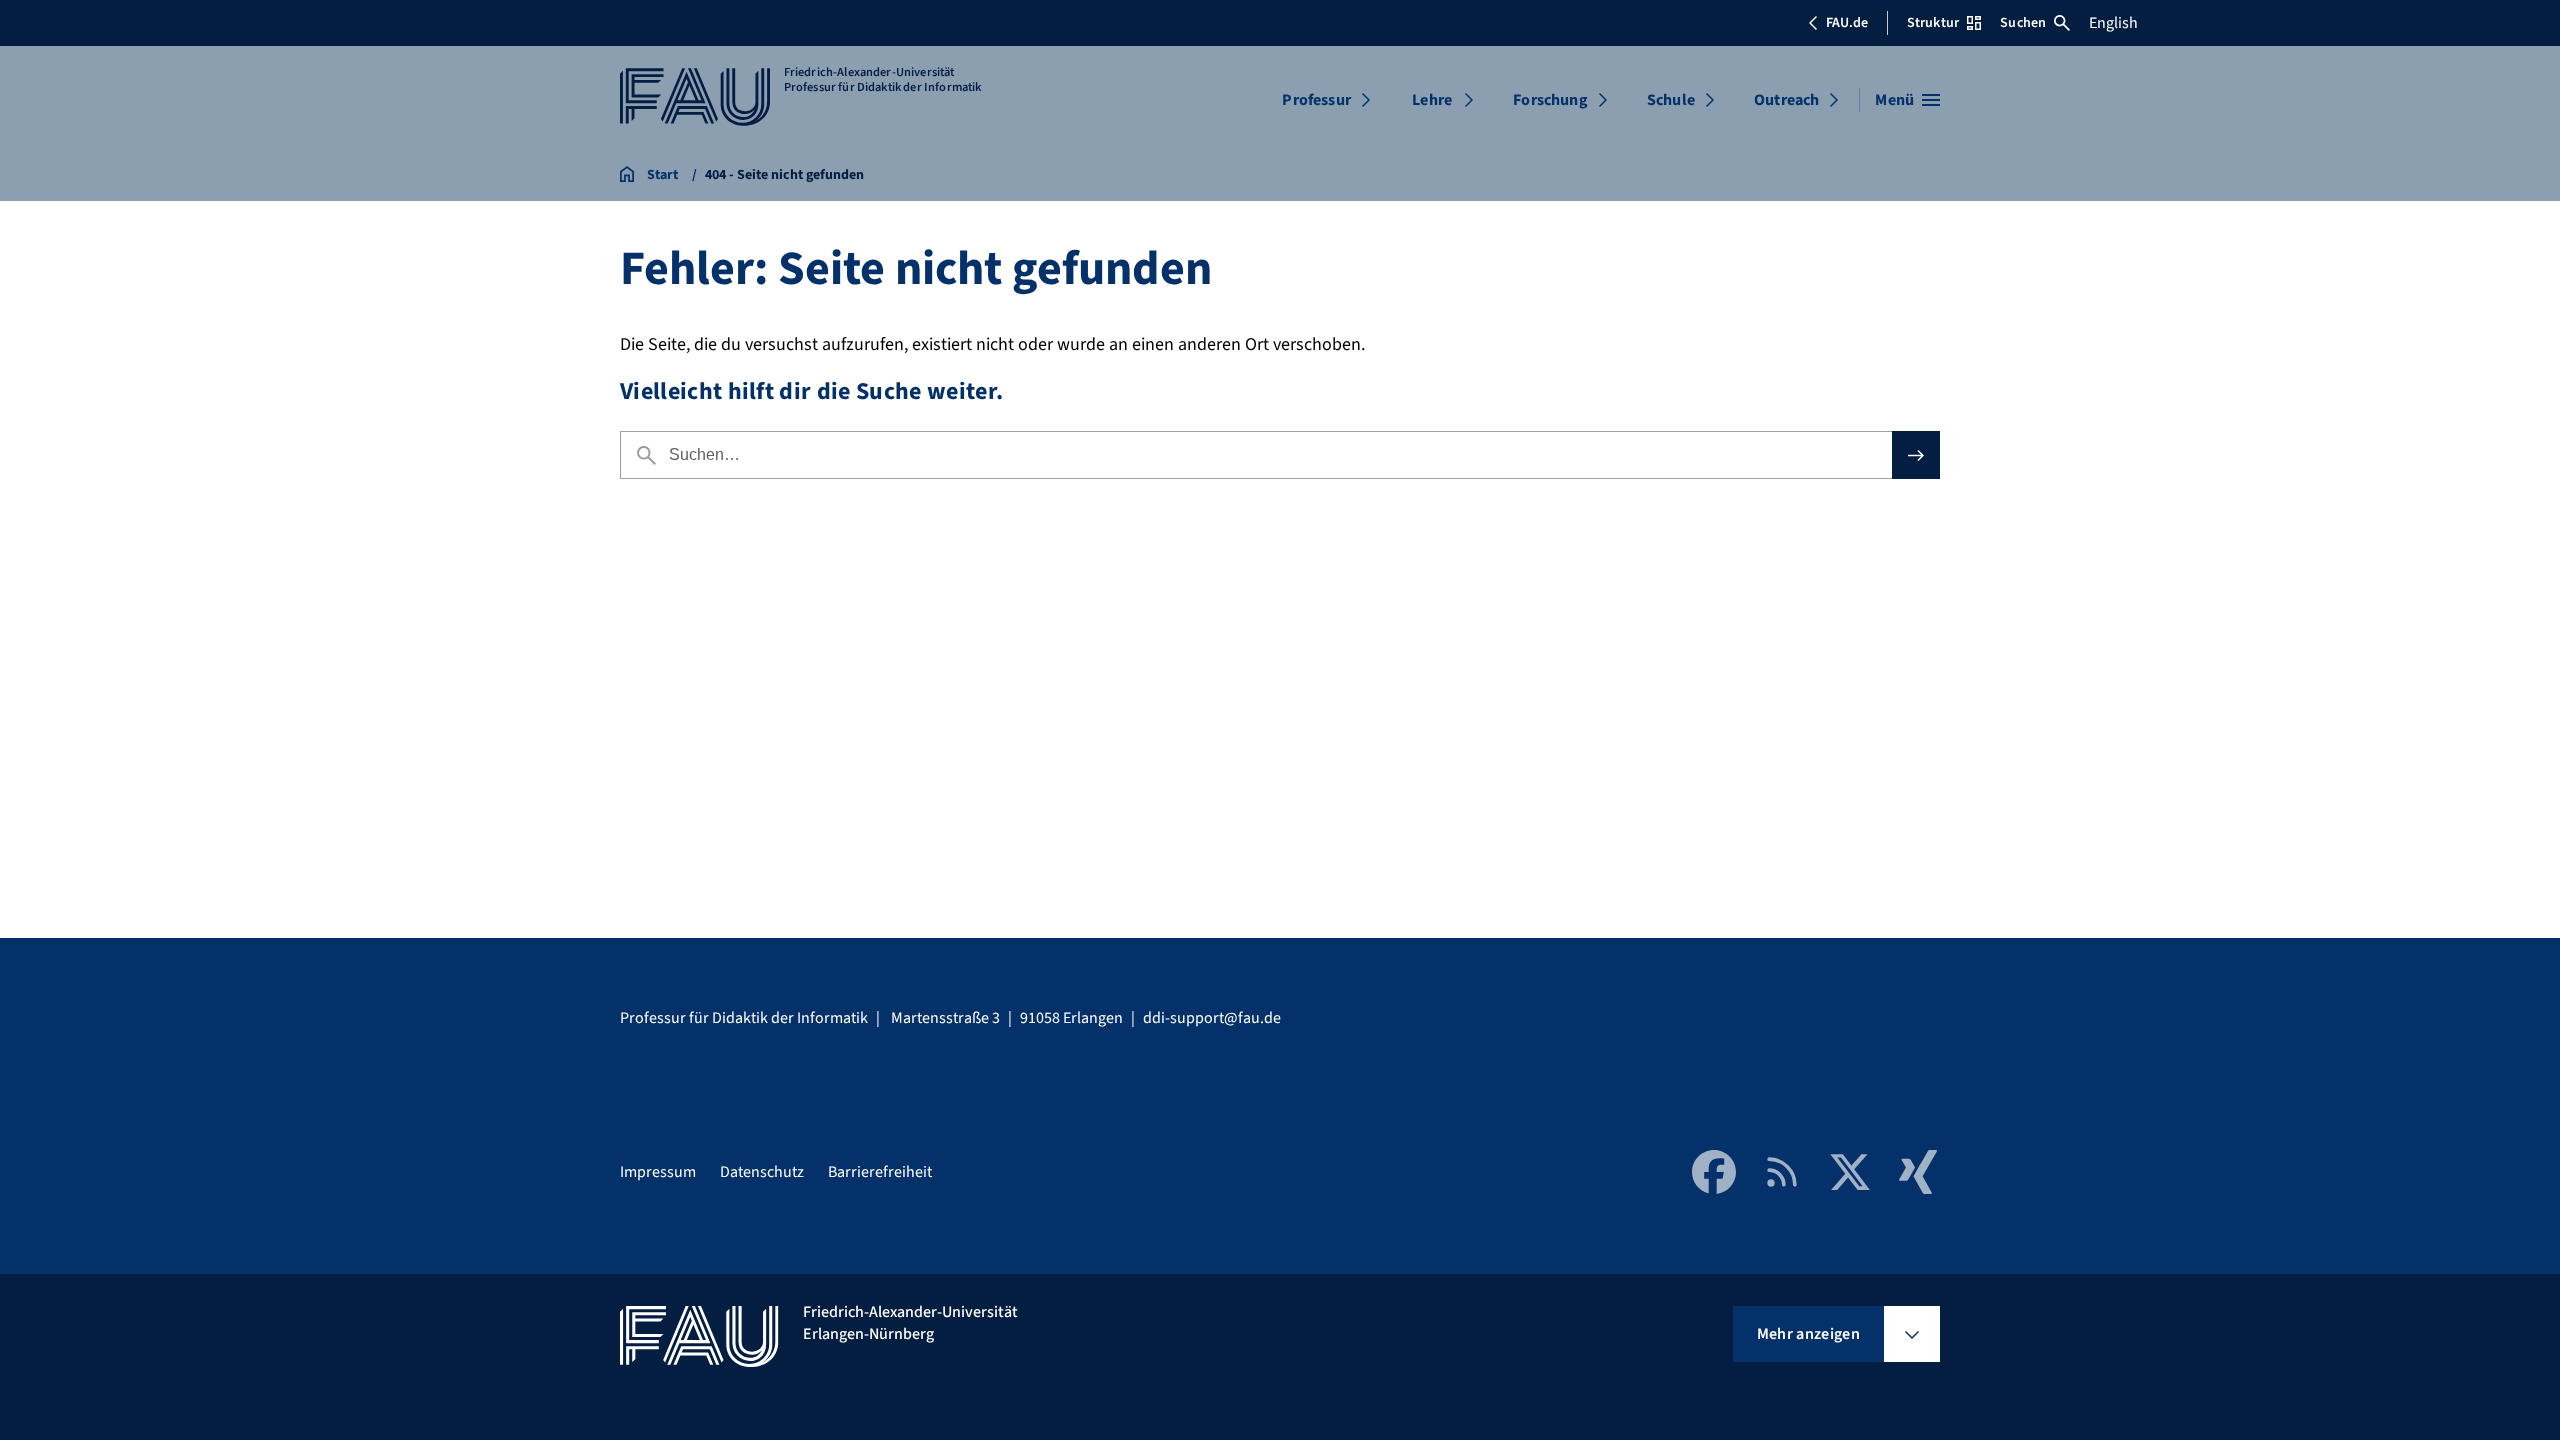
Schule (1671, 100)
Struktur (1933, 23)
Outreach (1786, 100)
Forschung (1550, 100)
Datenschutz (762, 1172)
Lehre (1432, 100)
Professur (1316, 100)
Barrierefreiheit (880, 1172)
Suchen (2023, 23)
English (2113, 23)
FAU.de (1847, 23)
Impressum (658, 1172)
